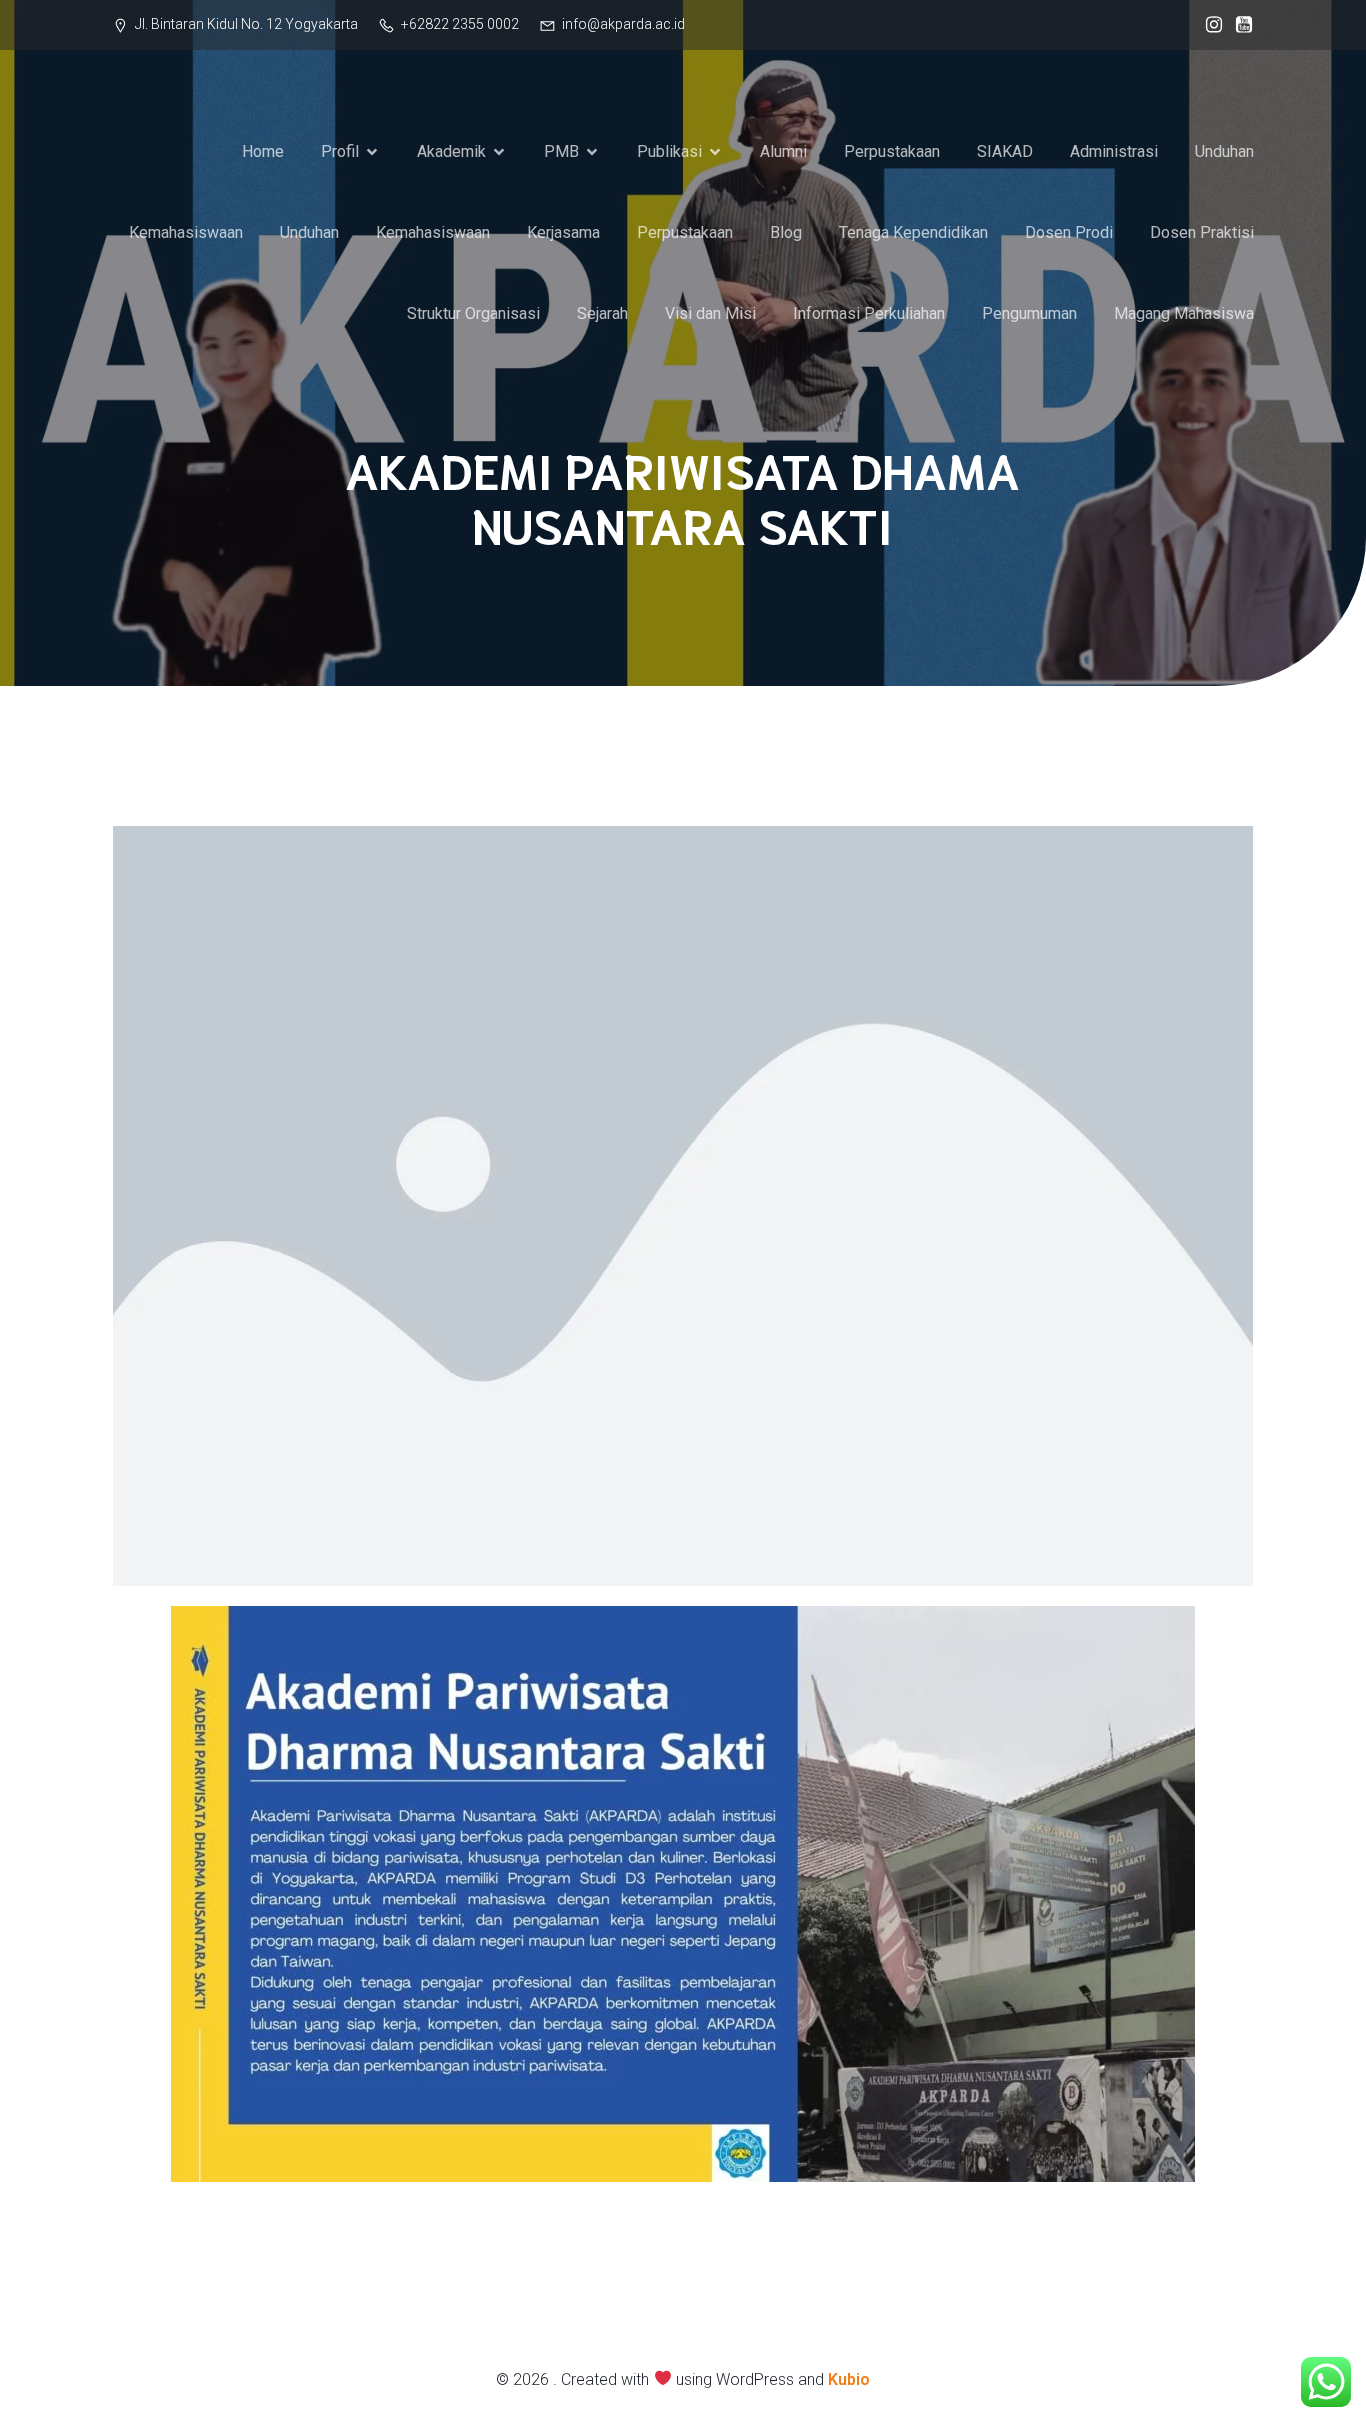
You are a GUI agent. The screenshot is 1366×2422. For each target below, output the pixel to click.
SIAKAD (1005, 151)
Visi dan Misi (710, 313)
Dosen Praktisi (1202, 232)
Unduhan (1224, 151)
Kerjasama (563, 232)
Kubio (849, 2379)
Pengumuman (1029, 313)
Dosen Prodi (1069, 232)
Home (263, 151)
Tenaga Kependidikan (913, 232)
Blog (786, 232)
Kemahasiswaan (186, 232)
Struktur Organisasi (473, 313)
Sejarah (602, 313)
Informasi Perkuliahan (869, 313)
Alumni (783, 151)
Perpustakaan (892, 151)
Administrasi (1114, 151)
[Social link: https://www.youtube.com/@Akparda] (1239, 25)
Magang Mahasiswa (1184, 313)
